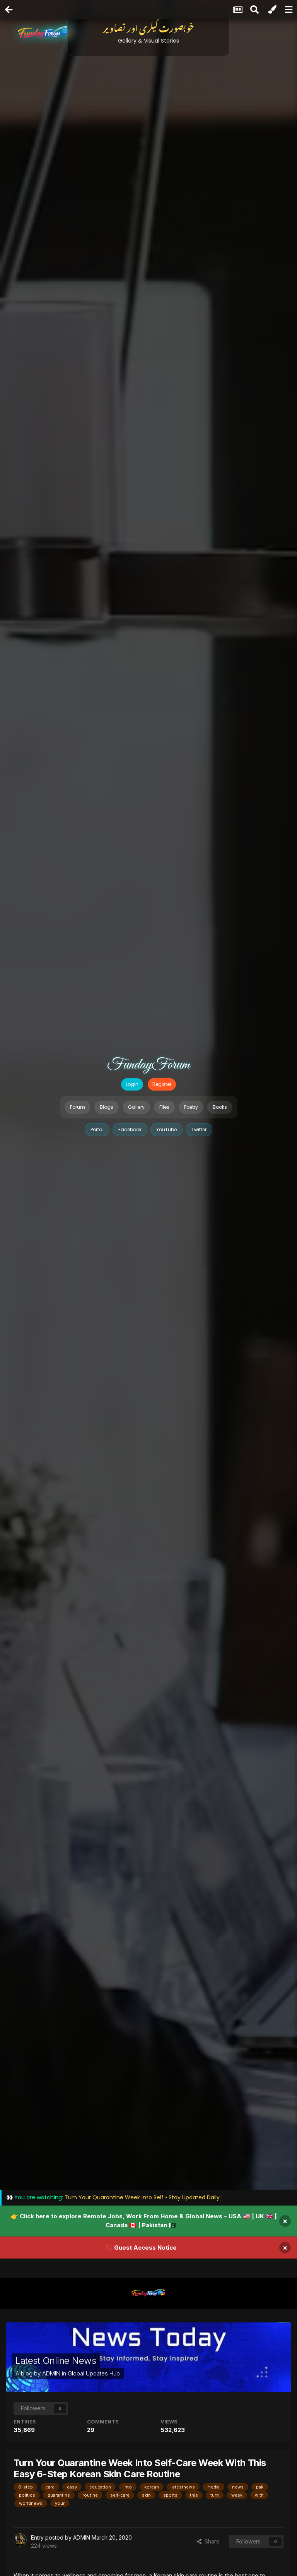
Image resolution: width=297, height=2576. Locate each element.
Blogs (107, 1107)
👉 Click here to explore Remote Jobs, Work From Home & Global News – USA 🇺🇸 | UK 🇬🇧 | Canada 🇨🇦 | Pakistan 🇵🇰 (144, 2221)
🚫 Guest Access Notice (141, 2248)
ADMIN (51, 2373)
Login (132, 1084)
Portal (97, 1129)
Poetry (191, 1107)
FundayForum (148, 1065)
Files (164, 1107)
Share (211, 2541)
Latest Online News (56, 2361)
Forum (78, 1107)
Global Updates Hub (94, 2373)
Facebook (130, 1129)
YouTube (166, 1129)
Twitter (199, 1129)
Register (162, 1084)
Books (220, 1107)
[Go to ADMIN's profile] (20, 2540)
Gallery (136, 1107)
